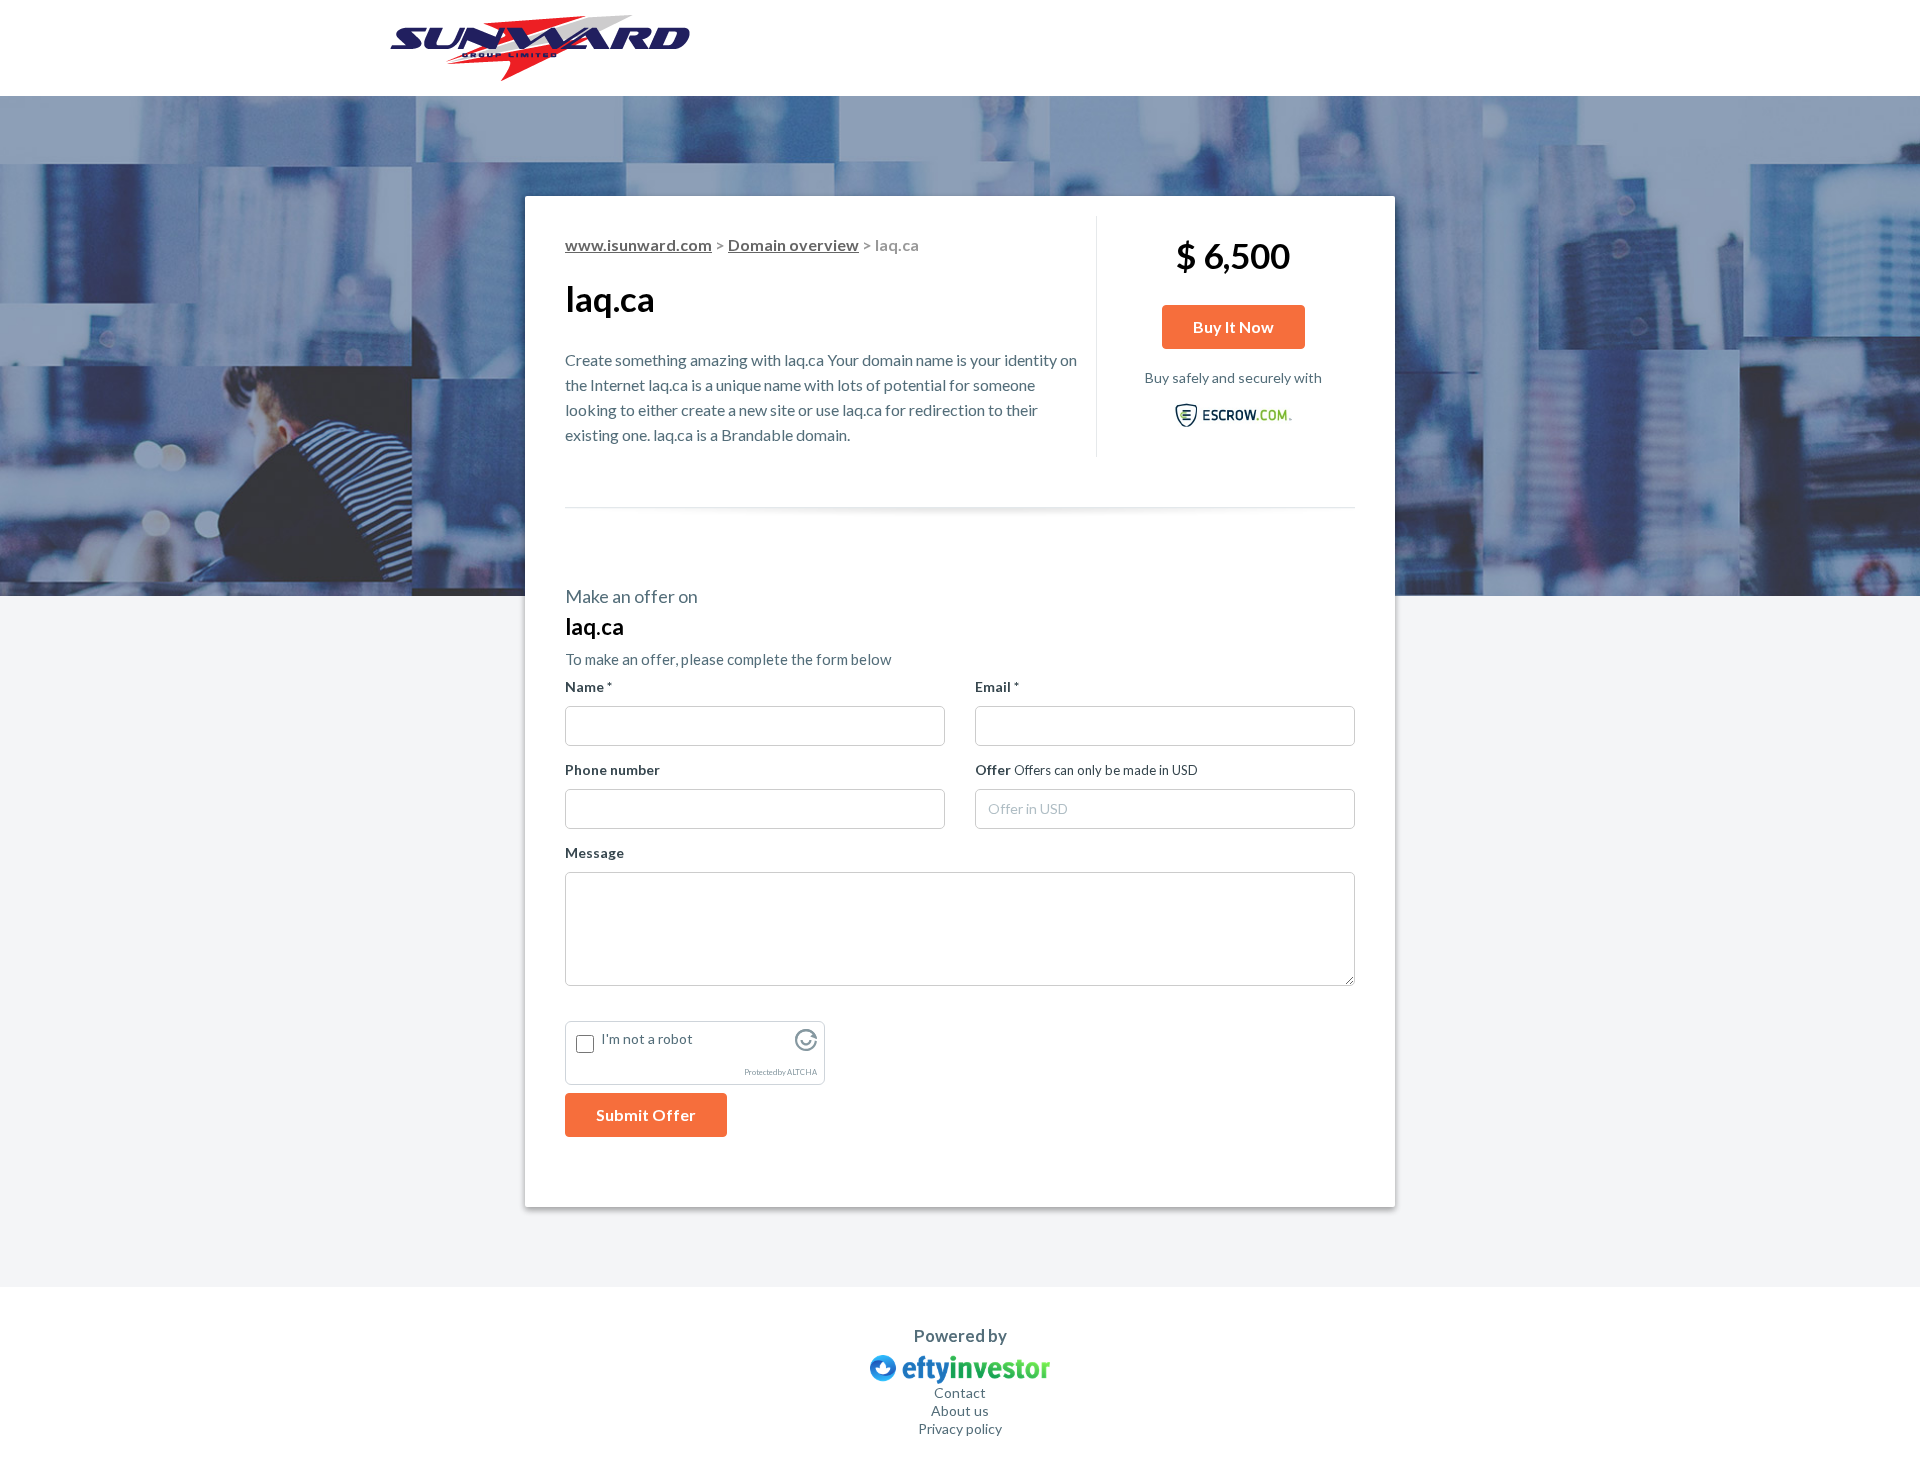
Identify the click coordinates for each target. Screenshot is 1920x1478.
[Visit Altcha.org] (806, 1045)
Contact (960, 1392)
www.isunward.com (638, 244)
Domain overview (793, 244)
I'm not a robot (647, 1038)
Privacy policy (960, 1428)
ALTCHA (802, 1072)
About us (960, 1410)
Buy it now (1233, 326)
